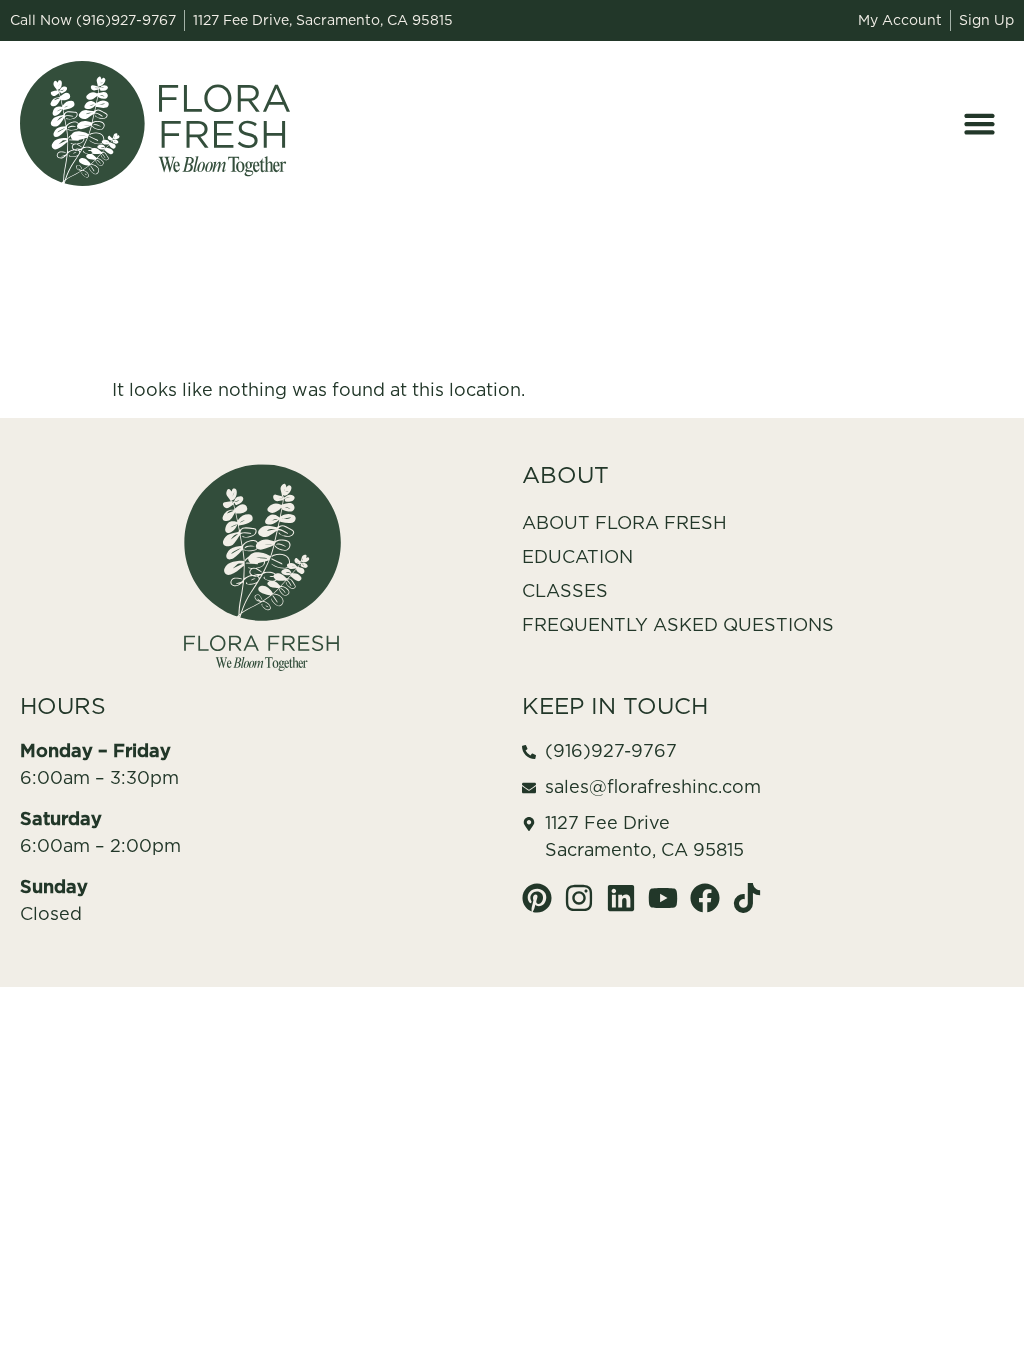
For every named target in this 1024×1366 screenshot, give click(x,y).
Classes (565, 590)
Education (577, 556)
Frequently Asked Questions (678, 624)
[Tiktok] (747, 898)
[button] (980, 124)
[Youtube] (663, 898)
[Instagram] (579, 898)
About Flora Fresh (624, 522)
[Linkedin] (621, 898)
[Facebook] (705, 898)
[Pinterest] (537, 898)
